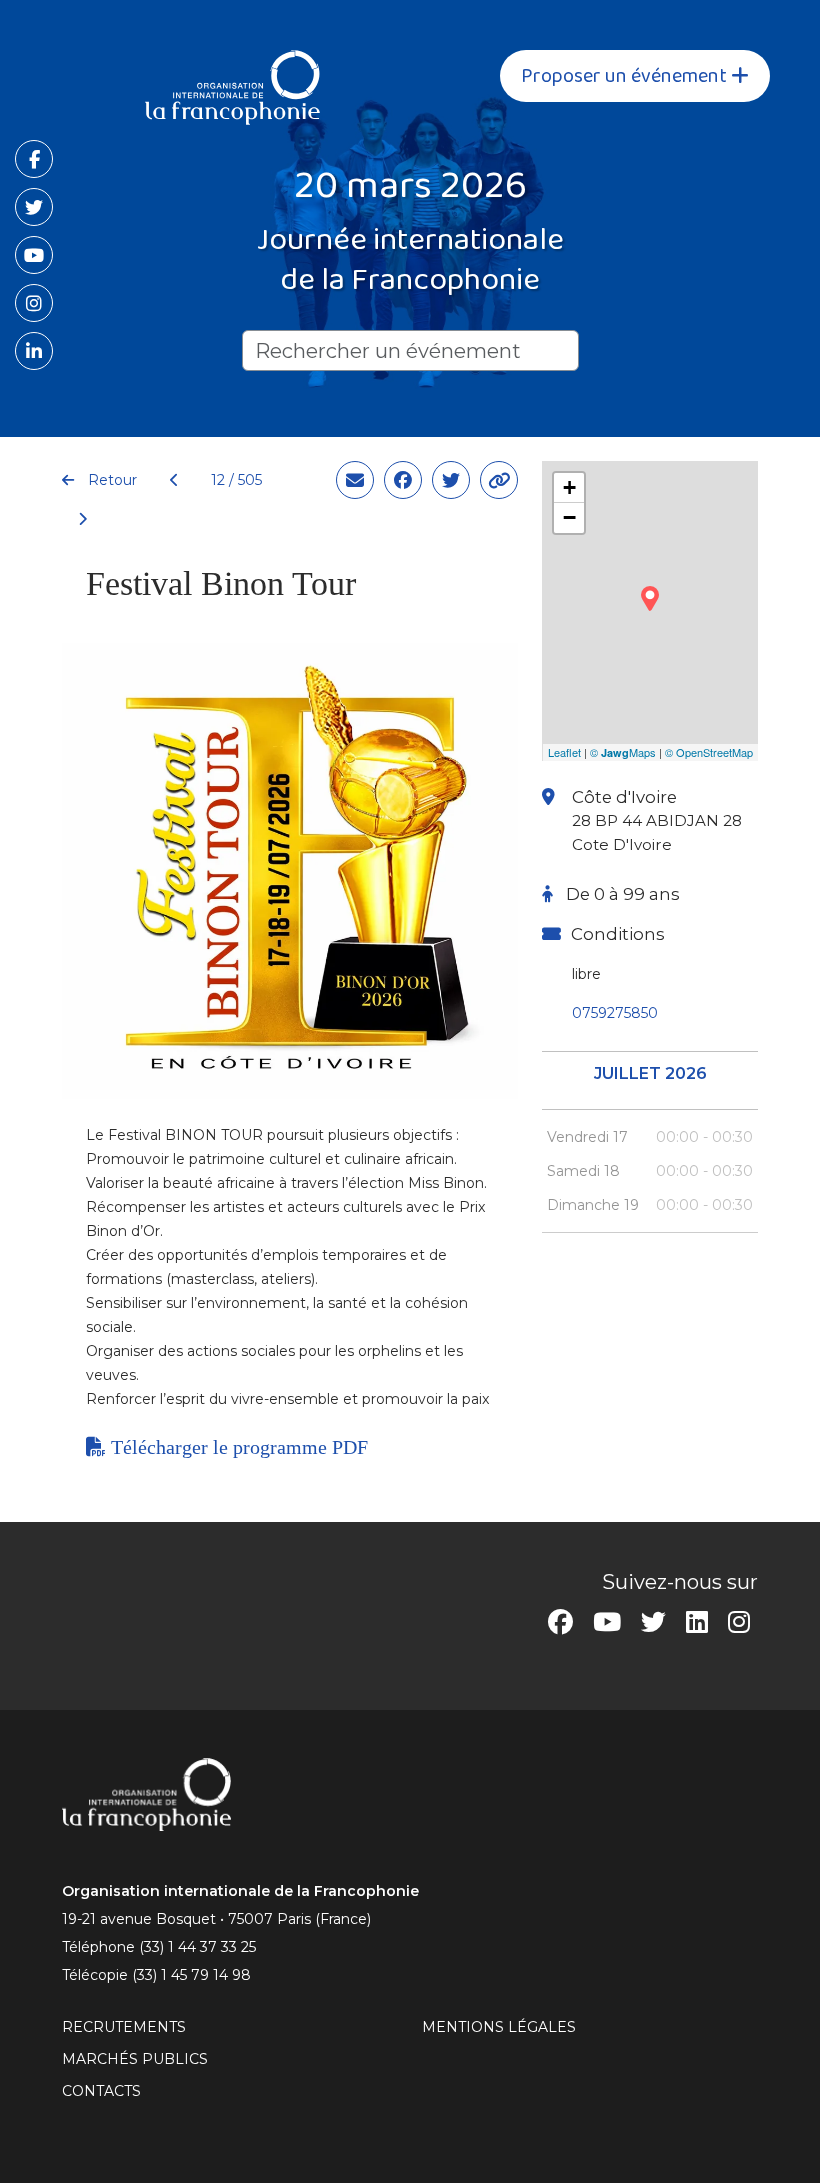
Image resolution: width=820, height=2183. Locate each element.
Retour (110, 480)
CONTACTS (101, 2091)
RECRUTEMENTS (124, 2027)
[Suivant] (74, 519)
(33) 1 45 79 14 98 (191, 1975)
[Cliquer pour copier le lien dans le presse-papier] (499, 480)
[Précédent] (174, 480)
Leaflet (564, 752)
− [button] (569, 517)
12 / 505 (236, 480)
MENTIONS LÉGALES (499, 2027)
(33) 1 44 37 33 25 (197, 1947)
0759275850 (615, 1013)
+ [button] (569, 487)
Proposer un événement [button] (626, 76)
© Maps (623, 752)
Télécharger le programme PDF (237, 1447)
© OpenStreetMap (709, 752)
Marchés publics (135, 2059)
